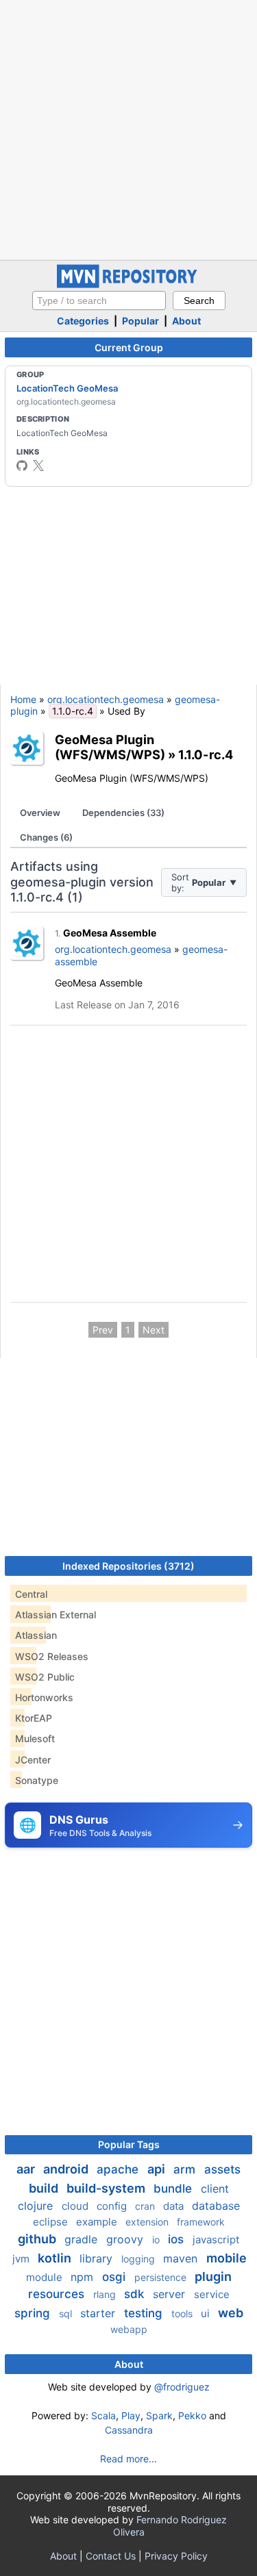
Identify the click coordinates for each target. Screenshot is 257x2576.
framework (201, 2222)
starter (99, 2313)
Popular (140, 321)
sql (67, 2313)
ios (178, 2239)
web (231, 2313)
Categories (83, 321)
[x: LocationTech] (38, 466)
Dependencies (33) (123, 813)
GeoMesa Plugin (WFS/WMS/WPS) (110, 747)
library (98, 2258)
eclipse (52, 2222)
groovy (126, 2239)
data (175, 2206)
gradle (83, 2239)
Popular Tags (129, 2144)
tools (183, 2313)
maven (182, 2258)
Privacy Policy (176, 2556)
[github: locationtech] (22, 466)
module (46, 2277)
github (38, 2239)
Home (23, 699)
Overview (40, 813)
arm (186, 2169)
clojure (37, 2206)
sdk (136, 2294)
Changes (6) (46, 837)
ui (207, 2313)
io (157, 2240)
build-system (107, 2188)
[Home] (129, 284)
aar (27, 2169)
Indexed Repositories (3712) (128, 1566)
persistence (162, 2277)
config (113, 2206)
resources (58, 2294)
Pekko (192, 2415)
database (216, 2206)
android (67, 2169)
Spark (159, 2415)
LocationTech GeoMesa (67, 388)
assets (222, 2169)
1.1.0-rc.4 (206, 754)
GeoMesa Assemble (110, 933)
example (98, 2222)
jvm (22, 2259)
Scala (103, 2415)
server (171, 2294)
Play (131, 2415)
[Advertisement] (128, 128)
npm (84, 2277)
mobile (227, 2258)
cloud (76, 2206)
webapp (129, 2329)
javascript (216, 2240)
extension (148, 2222)
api (158, 2169)
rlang (106, 2294)
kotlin (56, 2258)
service (212, 2294)
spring (34, 2313)
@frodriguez (182, 2387)
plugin (213, 2277)
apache (119, 2169)
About (186, 321)
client (215, 2189)
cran (146, 2206)
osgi (115, 2277)
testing (145, 2313)
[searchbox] (99, 301)
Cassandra (129, 2430)
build (45, 2188)
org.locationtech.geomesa (106, 699)
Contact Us (111, 2556)
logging (139, 2259)
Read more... (128, 2459)
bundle (174, 2189)
